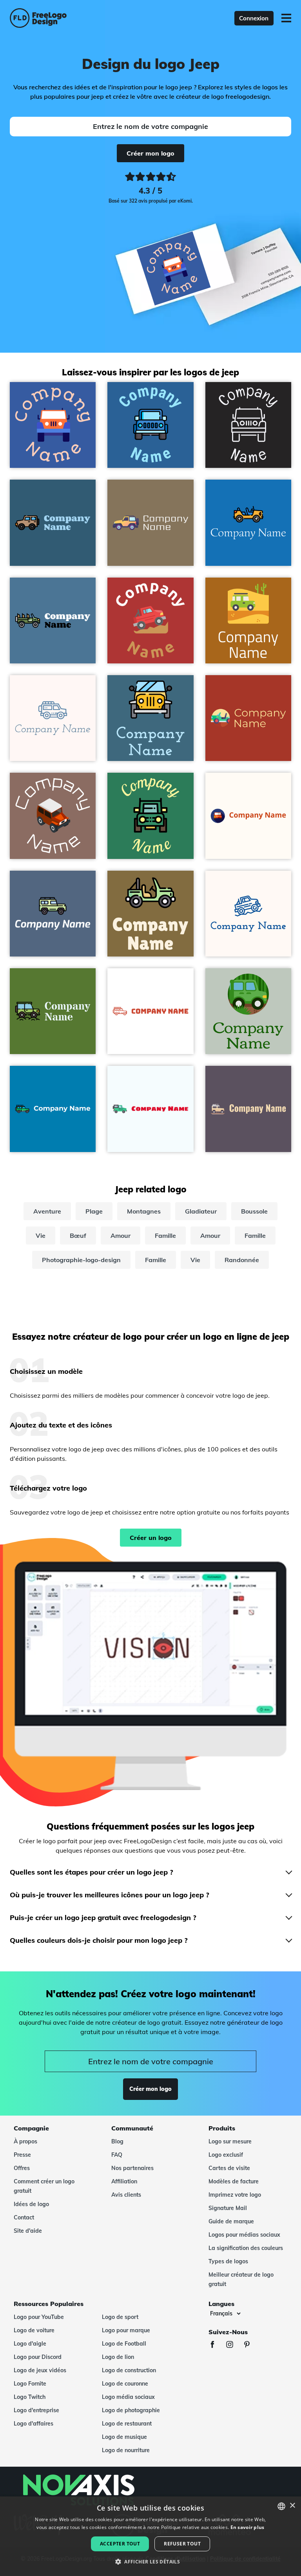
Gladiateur (201, 1211)
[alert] (150, 2536)
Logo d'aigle (30, 2344)
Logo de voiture (34, 2330)
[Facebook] (216, 2345)
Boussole (254, 1211)
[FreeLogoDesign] (66, 18)
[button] (150, 2562)
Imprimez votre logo (235, 2195)
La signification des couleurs (246, 2248)
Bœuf (78, 1235)
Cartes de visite (229, 2168)
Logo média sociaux (128, 2397)
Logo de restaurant (127, 2424)
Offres (22, 2168)
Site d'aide (28, 2231)
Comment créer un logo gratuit (44, 2186)
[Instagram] (234, 2345)
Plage (94, 1211)
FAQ (117, 2155)
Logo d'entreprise (36, 2410)
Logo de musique (124, 2437)
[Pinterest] (251, 2345)
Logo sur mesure (230, 2141)
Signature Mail (228, 2208)
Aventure (47, 1211)
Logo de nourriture (126, 2450)
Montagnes (144, 1211)
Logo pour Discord (38, 2357)
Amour (121, 1235)
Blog (117, 2141)
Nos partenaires (132, 2168)
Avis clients (126, 2195)
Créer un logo (151, 1538)
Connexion (254, 18)
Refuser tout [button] (182, 2544)
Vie (41, 1235)
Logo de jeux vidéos (40, 2370)
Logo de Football (124, 2344)
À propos (25, 2141)
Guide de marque (231, 2221)
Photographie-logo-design (81, 1260)
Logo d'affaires (34, 2424)
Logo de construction (129, 2370)
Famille (165, 1235)
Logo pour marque (126, 2330)
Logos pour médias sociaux (244, 2235)
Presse (22, 2155)
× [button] (292, 2506)
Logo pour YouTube (39, 2317)
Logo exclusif (226, 2155)
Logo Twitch (30, 2397)
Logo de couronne (125, 2384)
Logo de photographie (131, 2410)
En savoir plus (248, 2527)
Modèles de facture (234, 2181)
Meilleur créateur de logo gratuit (241, 2279)
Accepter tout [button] (120, 2544)
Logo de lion (118, 2357)
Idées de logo (31, 2204)
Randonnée (242, 1260)
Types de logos (228, 2261)
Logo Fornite (30, 2384)
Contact (24, 2217)
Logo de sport (120, 2317)
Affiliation (124, 2181)
